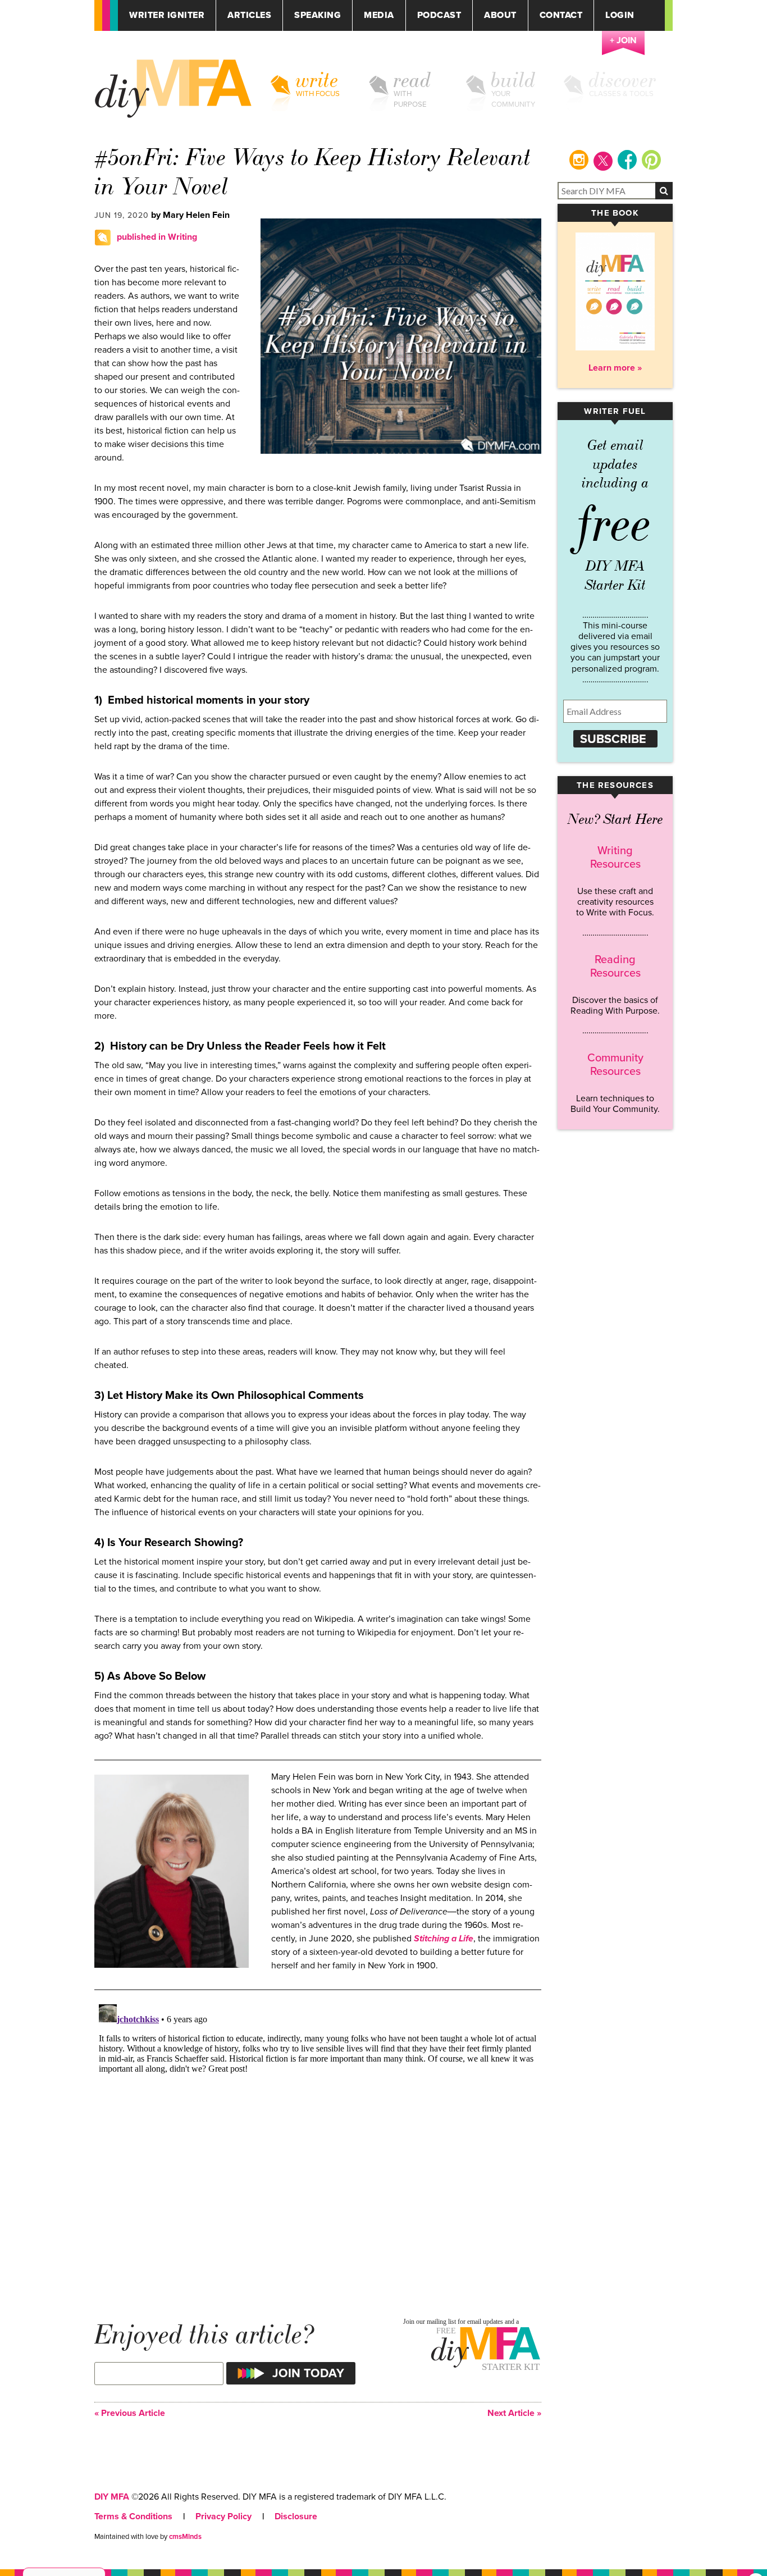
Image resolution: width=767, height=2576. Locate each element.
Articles (249, 15)
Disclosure (296, 2516)
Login (620, 15)
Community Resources (615, 1065)
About (500, 15)
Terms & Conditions (133, 2516)
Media (379, 15)
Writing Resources (615, 858)
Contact (561, 15)
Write (317, 80)
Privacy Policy (223, 2516)
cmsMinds (185, 2537)
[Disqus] (318, 2140)
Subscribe (613, 739)
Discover (623, 80)
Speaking (318, 15)
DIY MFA (112, 2497)
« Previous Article (130, 2413)
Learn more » (615, 368)
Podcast (439, 15)
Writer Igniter (167, 15)
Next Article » (514, 2413)
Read (412, 80)
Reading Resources (615, 966)
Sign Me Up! (700, 2553)
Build (513, 80)
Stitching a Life (444, 1939)
